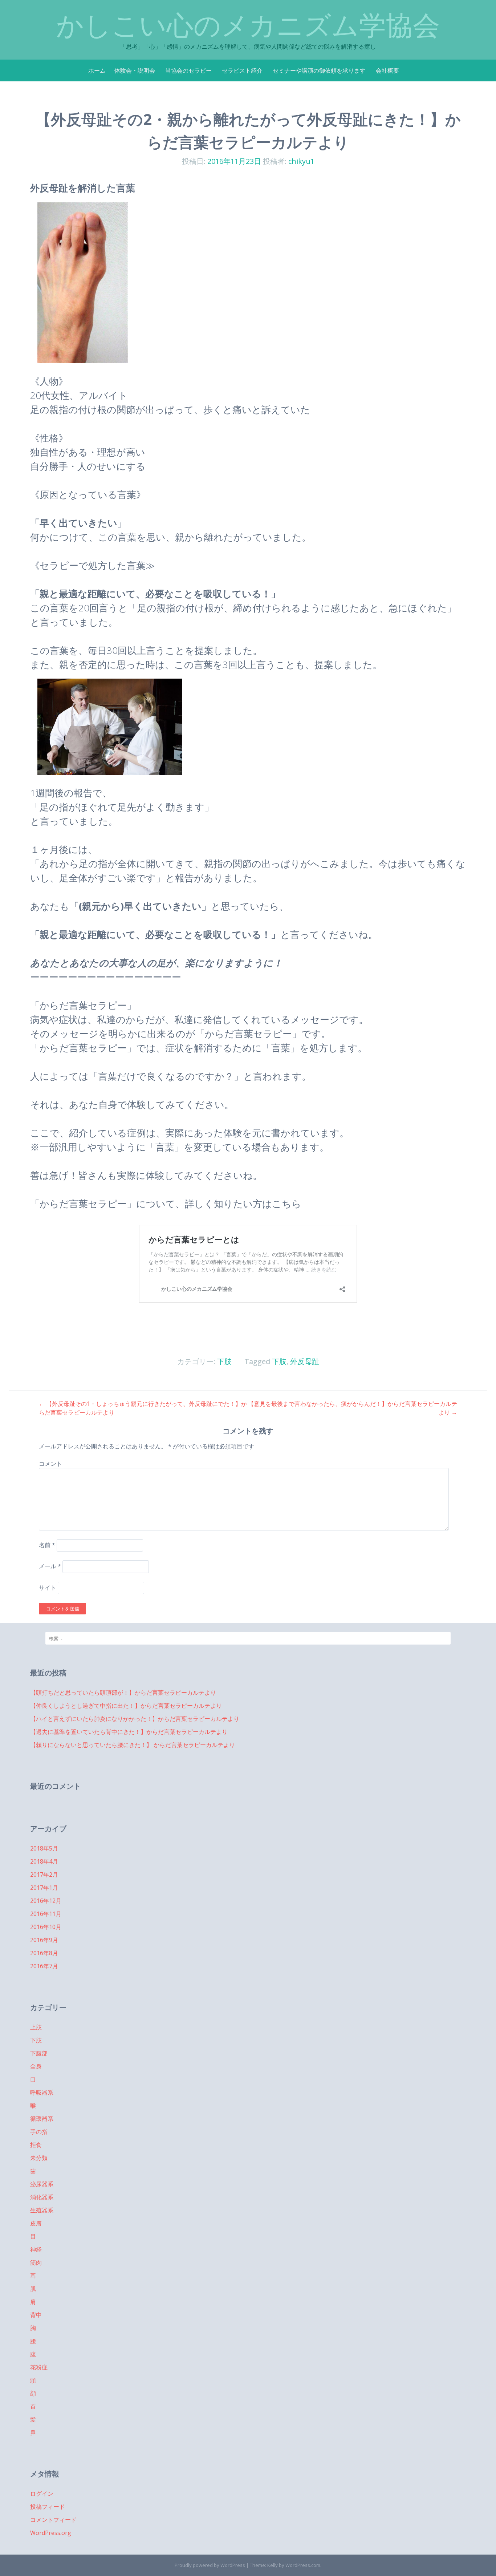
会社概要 (387, 70)
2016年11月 (46, 1914)
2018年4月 (44, 1861)
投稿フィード (48, 2507)
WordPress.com (303, 2565)
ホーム (97, 70)
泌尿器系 (42, 2184)
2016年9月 (44, 1940)
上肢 (36, 2027)
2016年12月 (46, 1901)
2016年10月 (46, 1927)
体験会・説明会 (135, 70)
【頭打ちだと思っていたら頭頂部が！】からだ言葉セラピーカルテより (123, 1693)
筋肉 (36, 2262)
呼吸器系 (42, 2092)
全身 (36, 2066)
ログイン (42, 2494)
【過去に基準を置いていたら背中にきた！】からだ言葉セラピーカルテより (129, 1732)
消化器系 (42, 2197)
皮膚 (36, 2223)
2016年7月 (44, 1966)
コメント (50, 1464)
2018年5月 (44, 1848)
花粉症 (39, 2367)
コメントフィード (53, 2520)
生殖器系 (42, 2210)
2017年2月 (44, 1875)
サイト (48, 1588)
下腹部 (39, 2053)
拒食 (36, 2145)
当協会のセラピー (188, 70)
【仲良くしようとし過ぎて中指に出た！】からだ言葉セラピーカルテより (126, 1706)
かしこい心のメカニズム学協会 (248, 25)
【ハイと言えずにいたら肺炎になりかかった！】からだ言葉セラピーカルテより (135, 1719)
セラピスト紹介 (242, 70)
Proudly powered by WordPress (210, 2565)
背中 (36, 2315)
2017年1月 (44, 1888)
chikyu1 (301, 161)
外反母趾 (305, 1361)
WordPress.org (51, 2533)
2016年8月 (44, 1953)
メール (50, 1566)
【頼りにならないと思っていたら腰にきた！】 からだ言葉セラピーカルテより (133, 1745)
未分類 (39, 2158)
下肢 (224, 1361)
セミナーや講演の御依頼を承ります (319, 70)
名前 (47, 1545)
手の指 (39, 2132)
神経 (36, 2249)
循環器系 (42, 2119)
